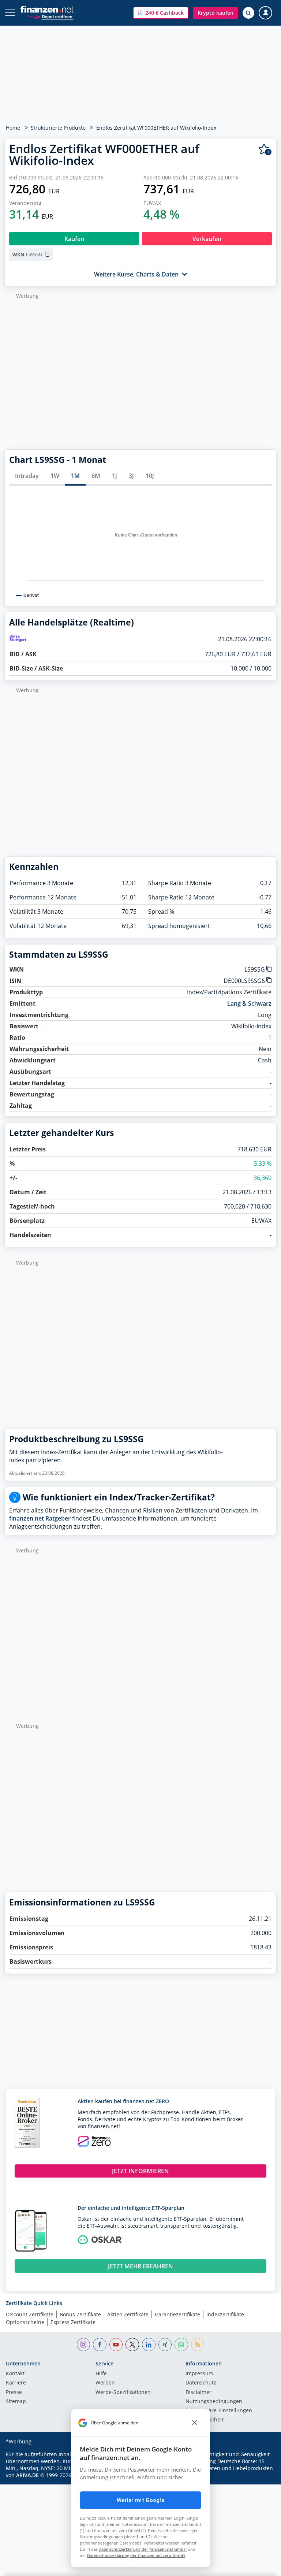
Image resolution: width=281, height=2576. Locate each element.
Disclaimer (198, 2393)
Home (13, 128)
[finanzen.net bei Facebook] (100, 2345)
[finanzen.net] (47, 9)
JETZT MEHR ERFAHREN (140, 2266)
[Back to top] (261, 2567)
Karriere (16, 2383)
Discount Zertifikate (30, 2314)
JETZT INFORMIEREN (140, 2171)
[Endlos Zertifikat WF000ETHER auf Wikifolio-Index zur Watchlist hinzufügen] (265, 150)
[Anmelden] (265, 13)
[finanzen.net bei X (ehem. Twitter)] (132, 2345)
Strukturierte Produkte (58, 128)
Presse (14, 2393)
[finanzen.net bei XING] (165, 2345)
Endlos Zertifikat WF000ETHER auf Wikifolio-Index (156, 128)
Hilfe (101, 2374)
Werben (105, 2383)
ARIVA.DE (27, 2475)
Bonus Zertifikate (80, 2314)
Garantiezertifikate (177, 2314)
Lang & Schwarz (249, 1003)
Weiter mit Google (140, 2500)
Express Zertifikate (73, 2322)
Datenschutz (201, 2383)
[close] (195, 2423)
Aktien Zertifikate (128, 2314)
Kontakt (15, 2374)
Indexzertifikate (225, 2314)
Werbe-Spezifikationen (123, 2393)
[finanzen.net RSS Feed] (198, 2345)
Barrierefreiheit (205, 2420)
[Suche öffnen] (248, 13)
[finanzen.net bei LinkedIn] (149, 2345)
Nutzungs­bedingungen (214, 2402)
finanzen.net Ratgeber (40, 1518)
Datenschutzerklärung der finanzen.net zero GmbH (136, 2555)
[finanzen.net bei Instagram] (84, 2345)
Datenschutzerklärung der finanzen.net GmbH (143, 2549)
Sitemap (16, 2402)
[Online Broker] (50, 16)
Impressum (199, 2374)
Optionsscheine (25, 2322)
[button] (161, 13)
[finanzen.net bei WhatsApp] (181, 2345)
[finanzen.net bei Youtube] (116, 2345)
